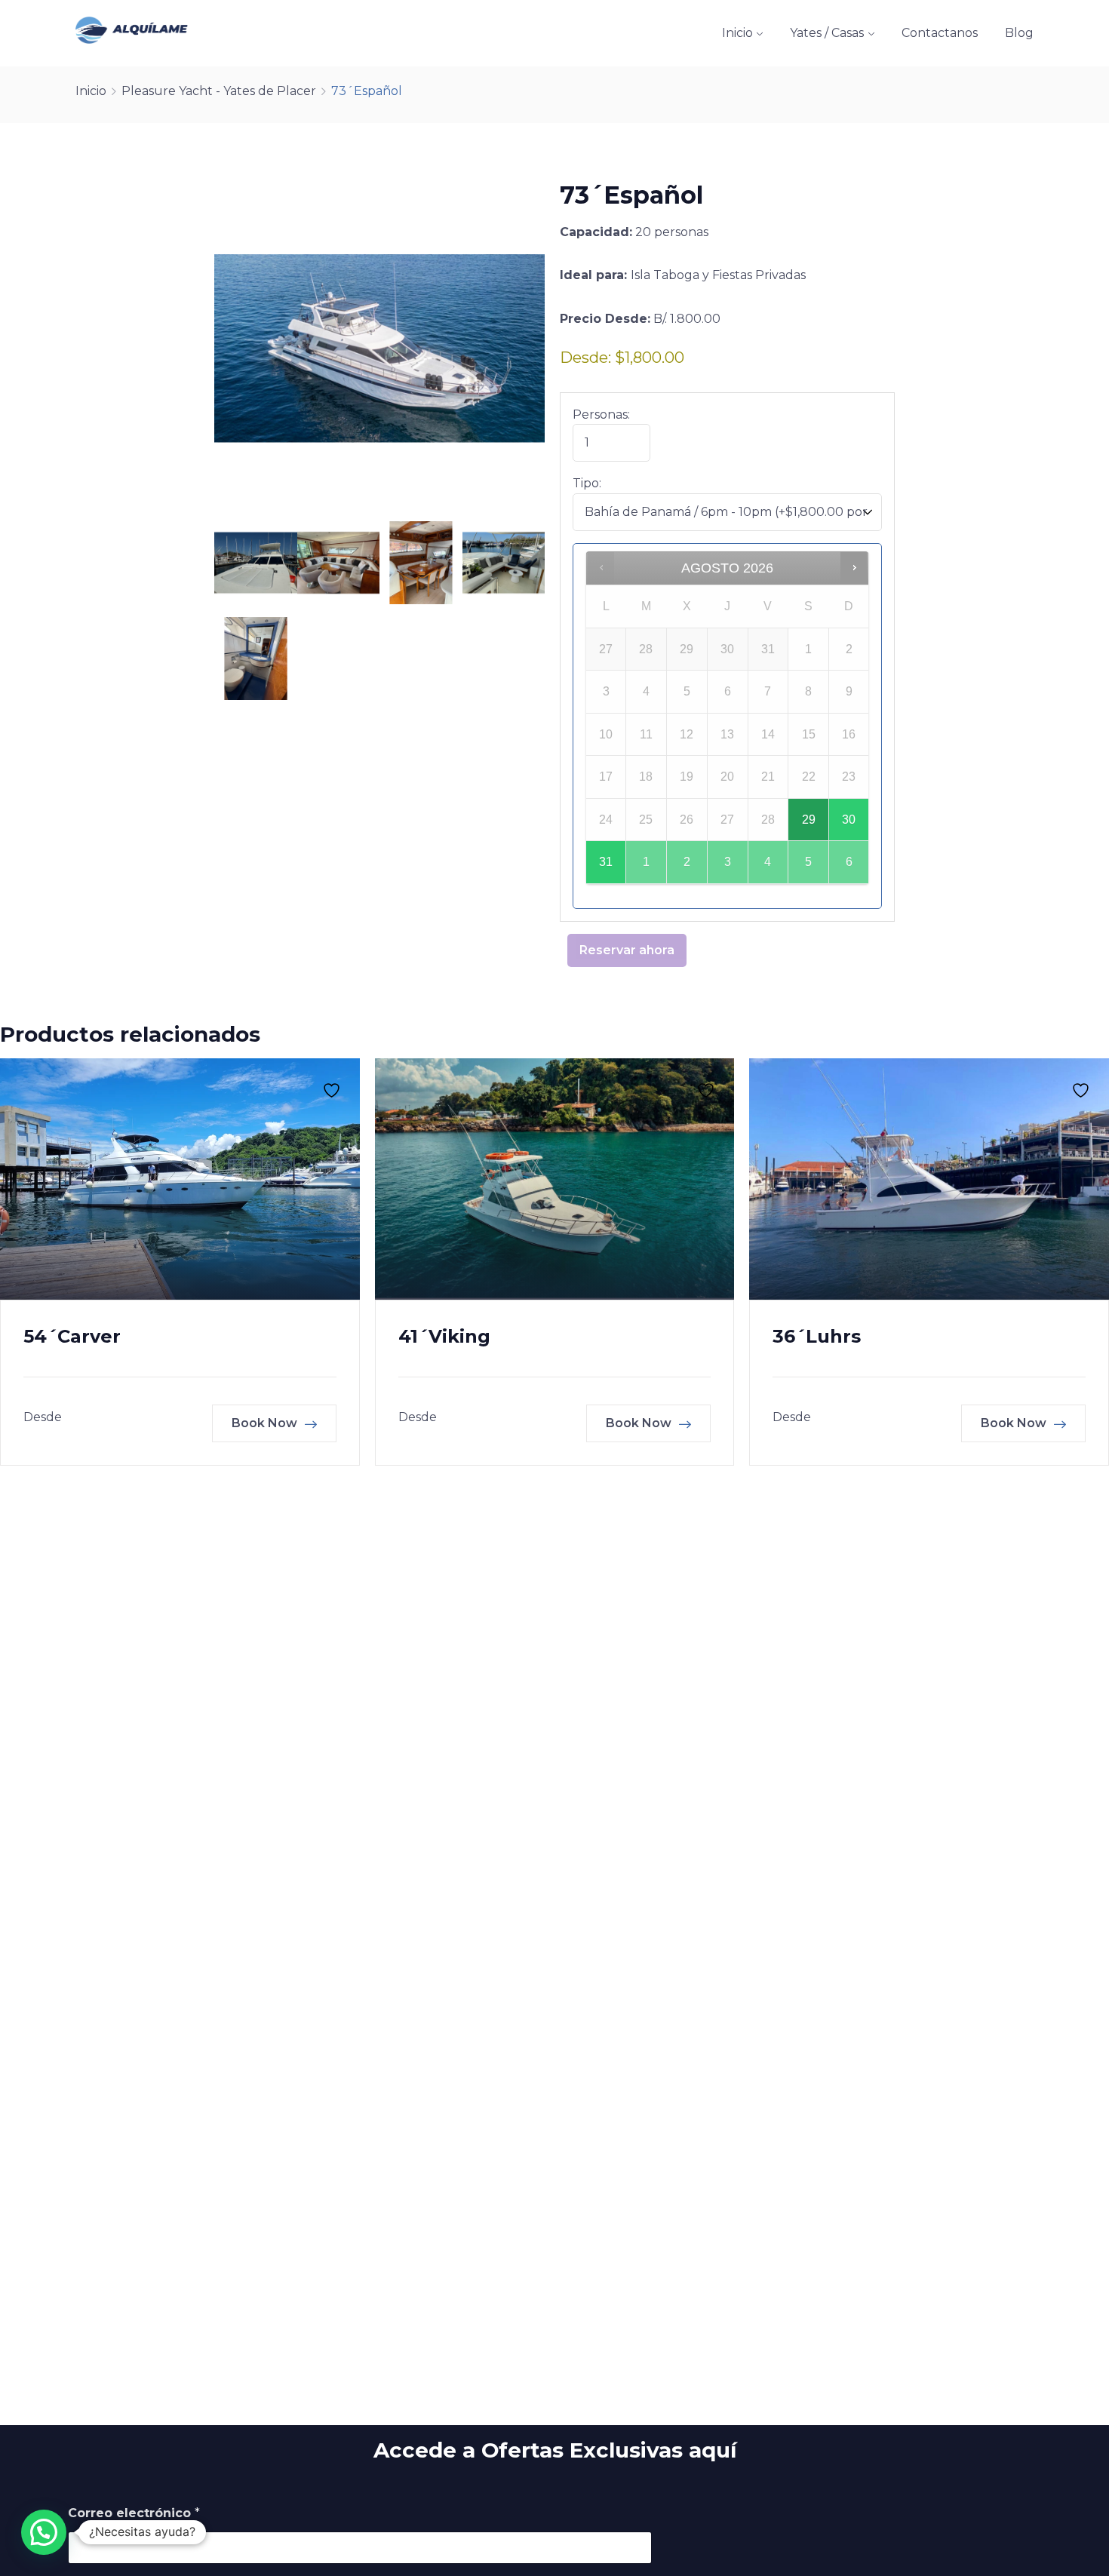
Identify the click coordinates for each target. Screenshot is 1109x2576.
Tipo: (587, 483)
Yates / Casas (827, 33)
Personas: (601, 414)
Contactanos (940, 33)
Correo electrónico (134, 2513)
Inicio (737, 33)
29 (809, 820)
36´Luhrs (817, 1336)
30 (849, 820)
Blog (1019, 33)
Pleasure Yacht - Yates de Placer (219, 91)
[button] (44, 2532)
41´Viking (444, 1336)
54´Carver (72, 1336)
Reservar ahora (627, 950)
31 (606, 862)
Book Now (266, 1423)
